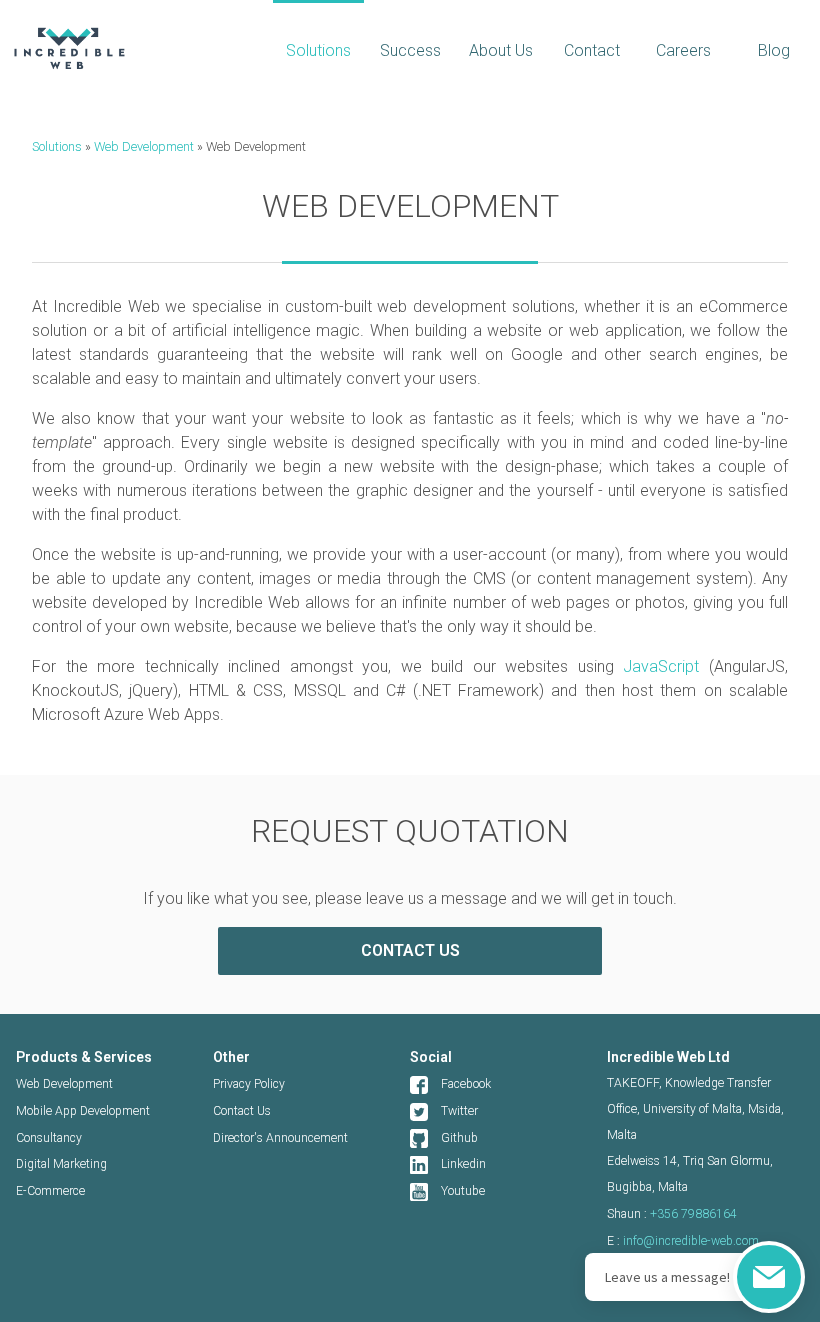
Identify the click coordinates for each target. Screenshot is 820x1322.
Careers (683, 50)
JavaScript (661, 666)
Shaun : (672, 1214)
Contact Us (242, 1111)
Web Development (144, 146)
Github (459, 1138)
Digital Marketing (61, 1164)
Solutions (318, 50)
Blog (774, 50)
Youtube (463, 1191)
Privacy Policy (249, 1084)
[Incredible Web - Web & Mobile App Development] (136, 48)
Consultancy (49, 1138)
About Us (501, 50)
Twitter (459, 1111)
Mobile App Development (83, 1111)
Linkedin (463, 1164)
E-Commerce (50, 1191)
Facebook (466, 1084)
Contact (592, 50)
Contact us (410, 950)
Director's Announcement (280, 1138)
